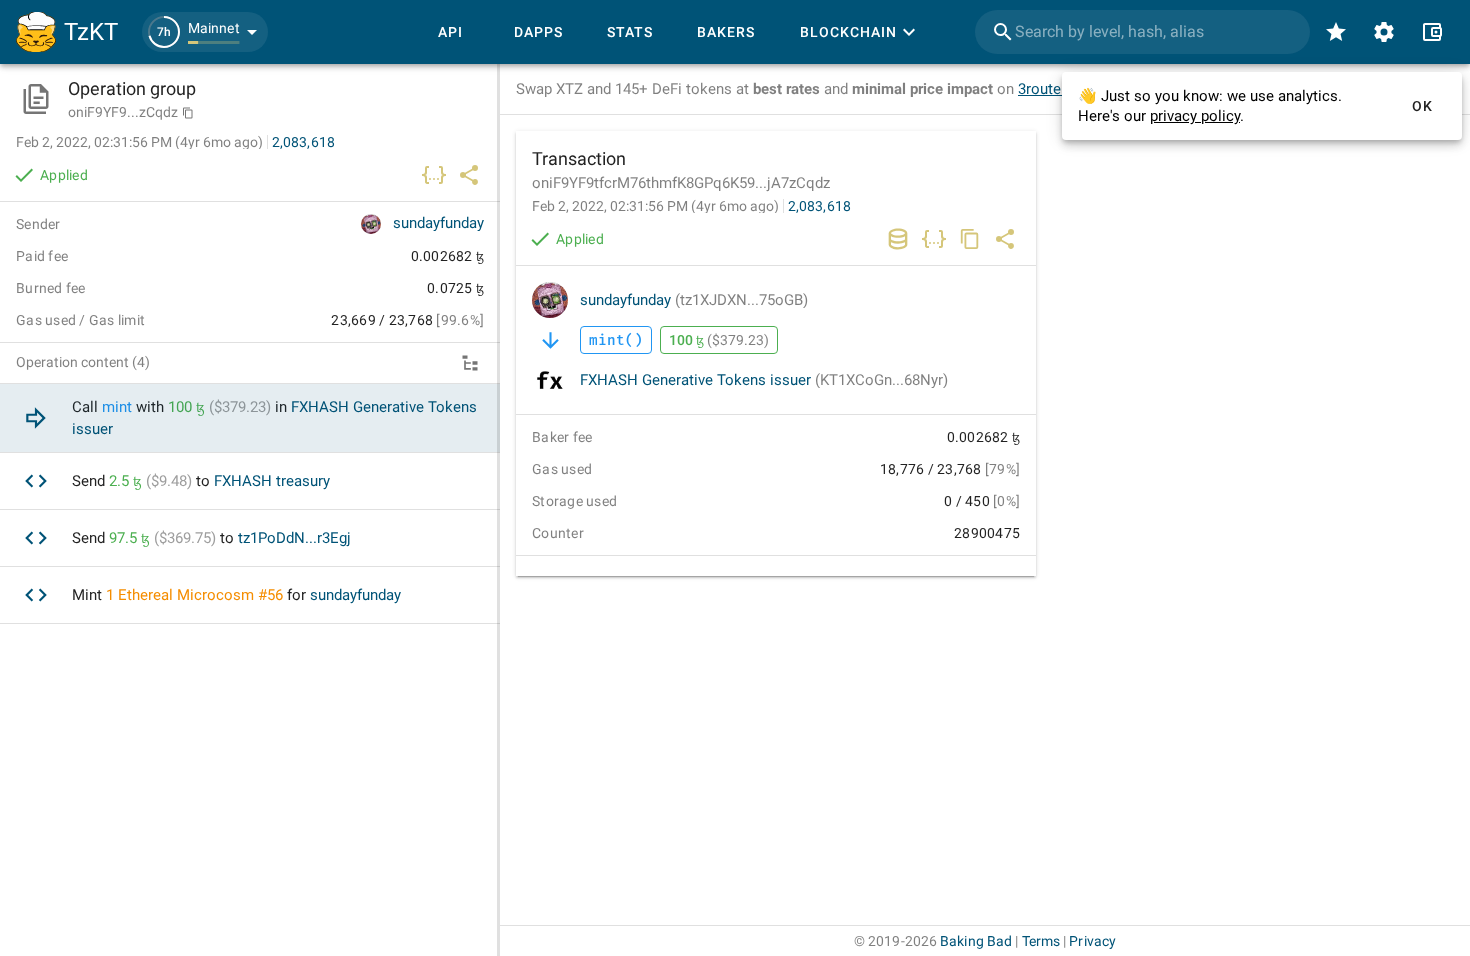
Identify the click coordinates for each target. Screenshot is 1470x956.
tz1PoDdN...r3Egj (294, 538)
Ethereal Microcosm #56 (200, 595)
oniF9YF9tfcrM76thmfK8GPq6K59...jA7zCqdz (681, 183)
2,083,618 (819, 206)
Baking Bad (976, 941)
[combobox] (1142, 32)
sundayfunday (694, 300)
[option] (250, 418)
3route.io (1048, 89)
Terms (1041, 941)
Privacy (1092, 941)
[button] (205, 32)
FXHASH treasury (272, 481)
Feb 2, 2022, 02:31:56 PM (655, 206)
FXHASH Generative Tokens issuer (764, 380)
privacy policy (1195, 116)
